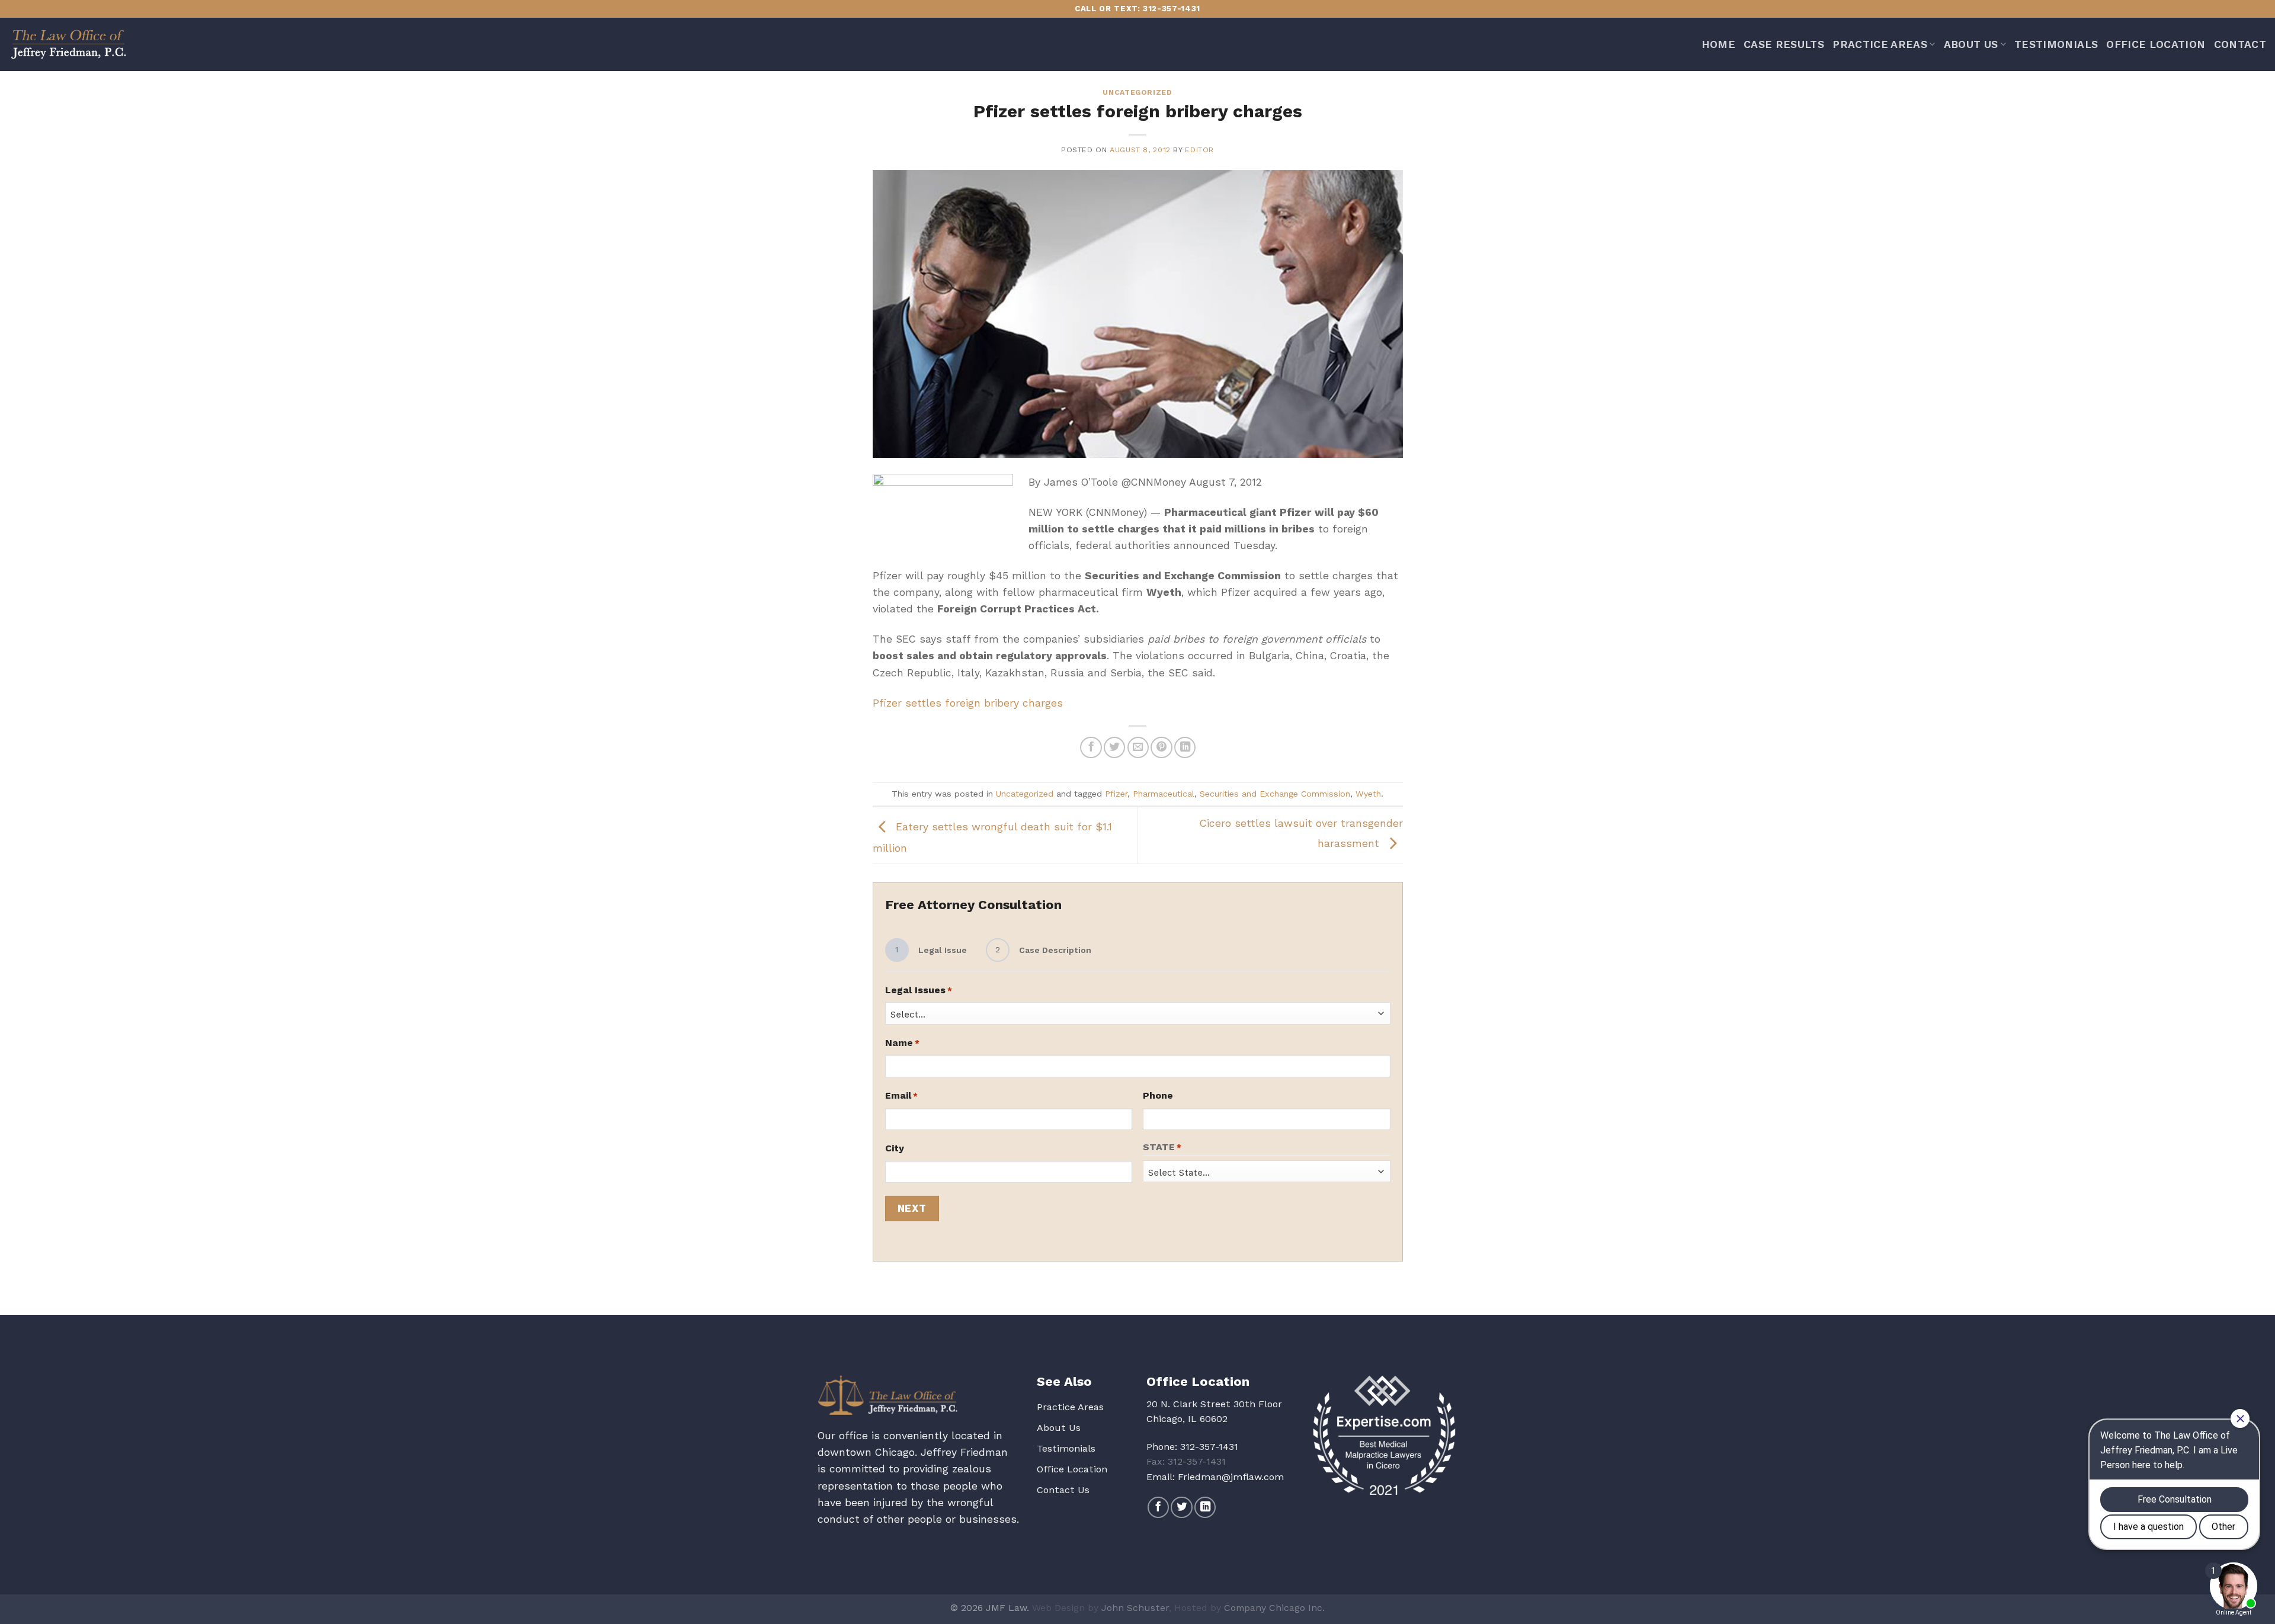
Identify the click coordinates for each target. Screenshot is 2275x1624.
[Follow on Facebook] (1158, 1507)
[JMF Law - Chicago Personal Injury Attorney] (68, 44)
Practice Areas (1880, 44)
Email (901, 1095)
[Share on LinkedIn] (1185, 747)
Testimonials (2056, 44)
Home (1718, 44)
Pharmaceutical (1164, 794)
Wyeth (1368, 794)
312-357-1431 (1209, 1447)
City (895, 1148)
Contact (2240, 44)
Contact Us (1063, 1490)
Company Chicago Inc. (1274, 1608)
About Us (1971, 44)
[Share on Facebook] (1091, 747)
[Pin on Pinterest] (1161, 747)
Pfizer (1116, 794)
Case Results (1784, 44)
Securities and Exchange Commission (1275, 794)
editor (1199, 150)
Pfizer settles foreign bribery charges (968, 703)
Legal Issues (919, 990)
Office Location (2156, 44)
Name (902, 1043)
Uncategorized (1137, 92)
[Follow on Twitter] (1181, 1507)
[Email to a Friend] (1138, 747)
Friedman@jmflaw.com (1231, 1477)
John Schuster (1135, 1608)
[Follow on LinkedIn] (1205, 1507)
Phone (1158, 1095)
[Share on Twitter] (1114, 747)
